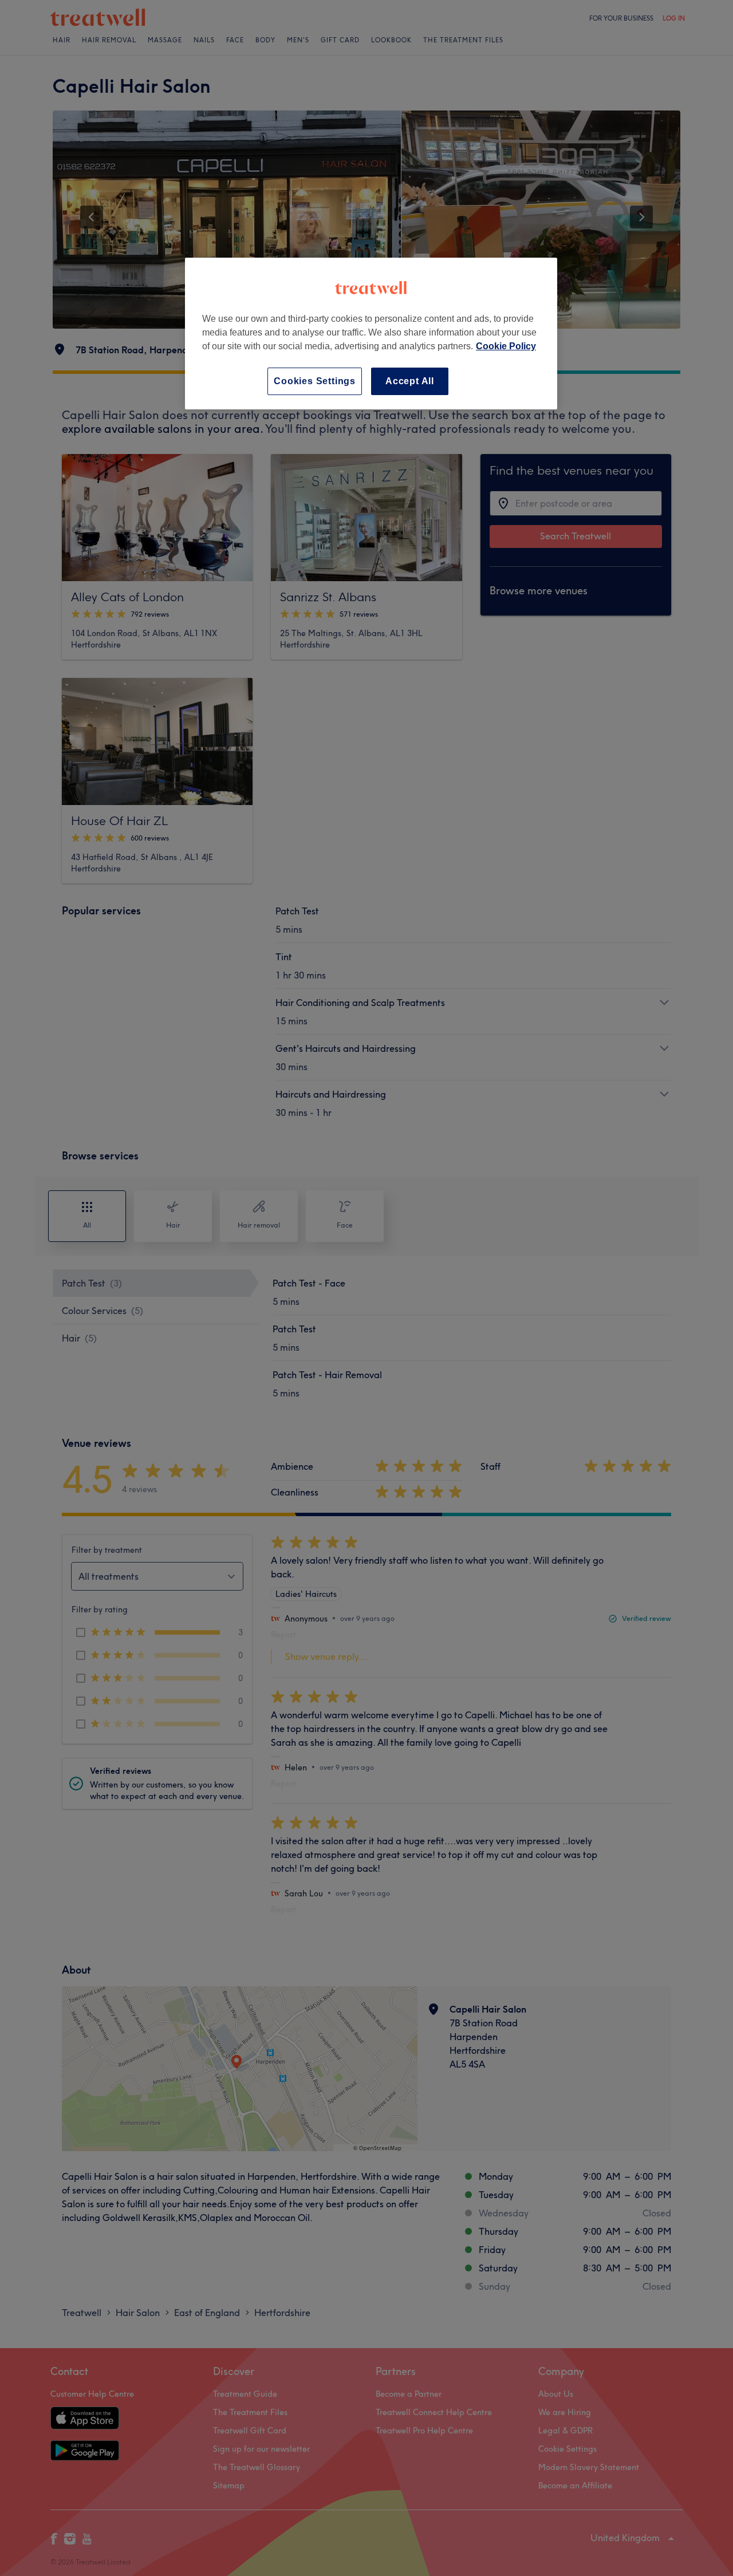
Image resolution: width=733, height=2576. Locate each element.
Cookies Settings (315, 381)
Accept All (410, 381)
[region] (371, 334)
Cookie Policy (506, 346)
